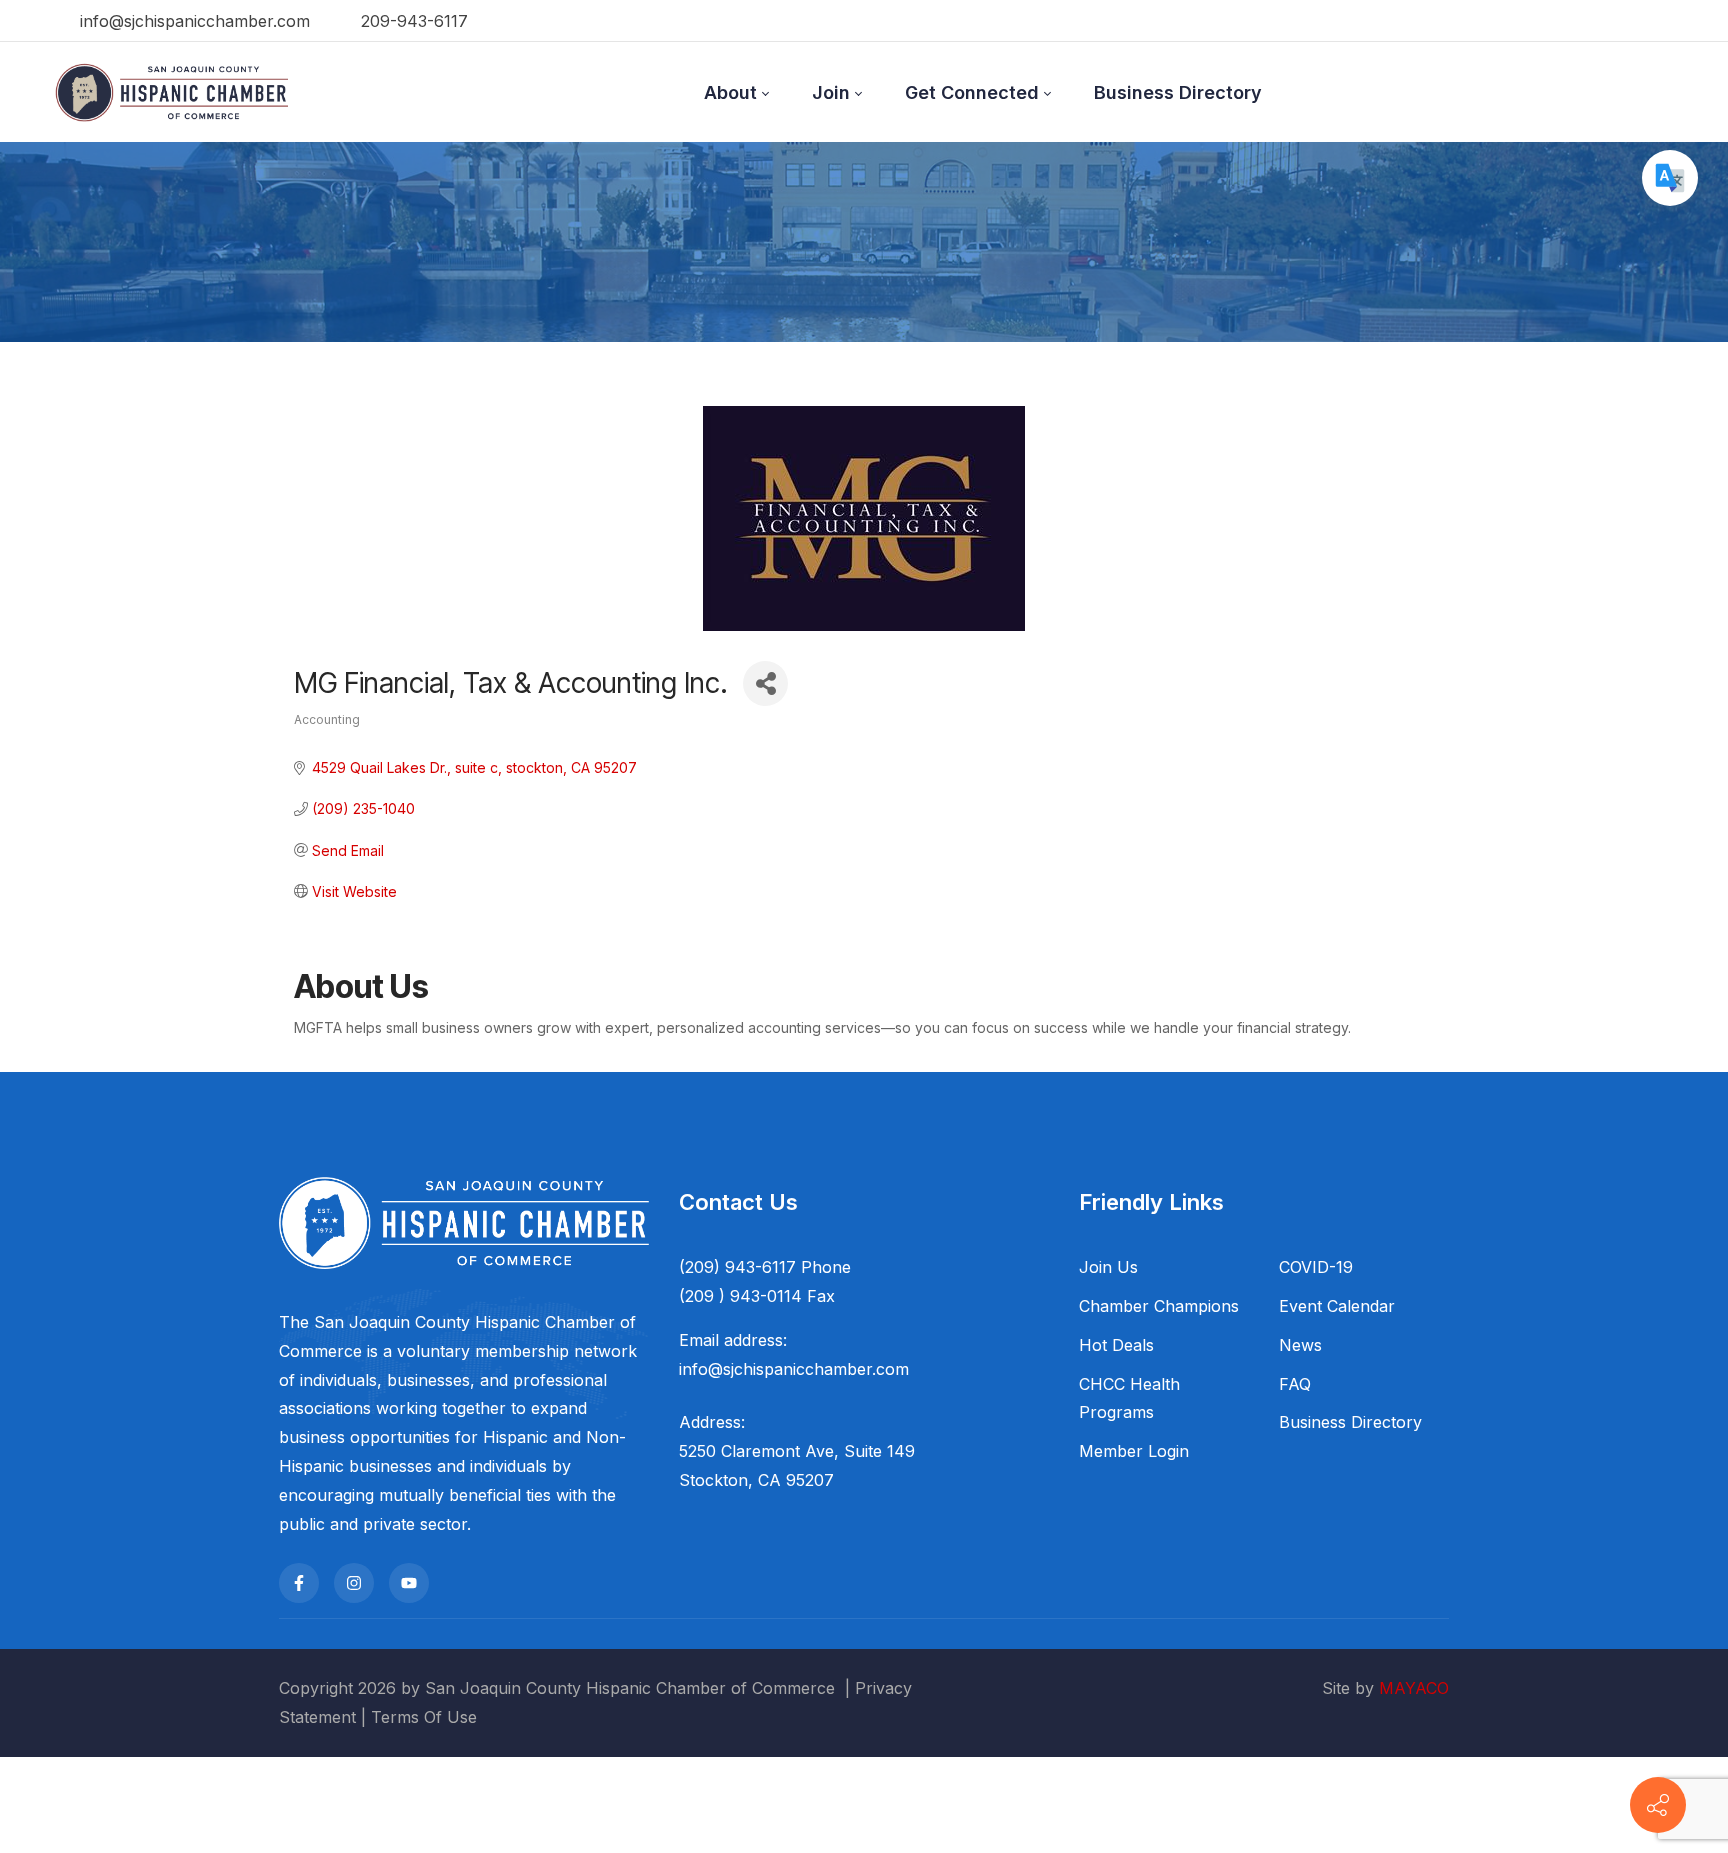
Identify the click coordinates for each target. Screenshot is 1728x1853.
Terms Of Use (424, 1717)
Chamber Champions (1159, 1306)
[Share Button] (765, 683)
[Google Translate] (1670, 178)
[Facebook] (299, 1583)
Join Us (1108, 1267)
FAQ (1295, 1384)
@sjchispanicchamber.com (808, 1369)
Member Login (1134, 1451)
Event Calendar (1337, 1306)
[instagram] (354, 1583)
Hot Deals (1116, 1345)
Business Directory (1350, 1422)
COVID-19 (1316, 1267)
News (1300, 1345)
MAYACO (1414, 1688)
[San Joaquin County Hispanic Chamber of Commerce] (172, 92)
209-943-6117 (412, 21)
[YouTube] (409, 1583)
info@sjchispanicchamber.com (192, 21)
